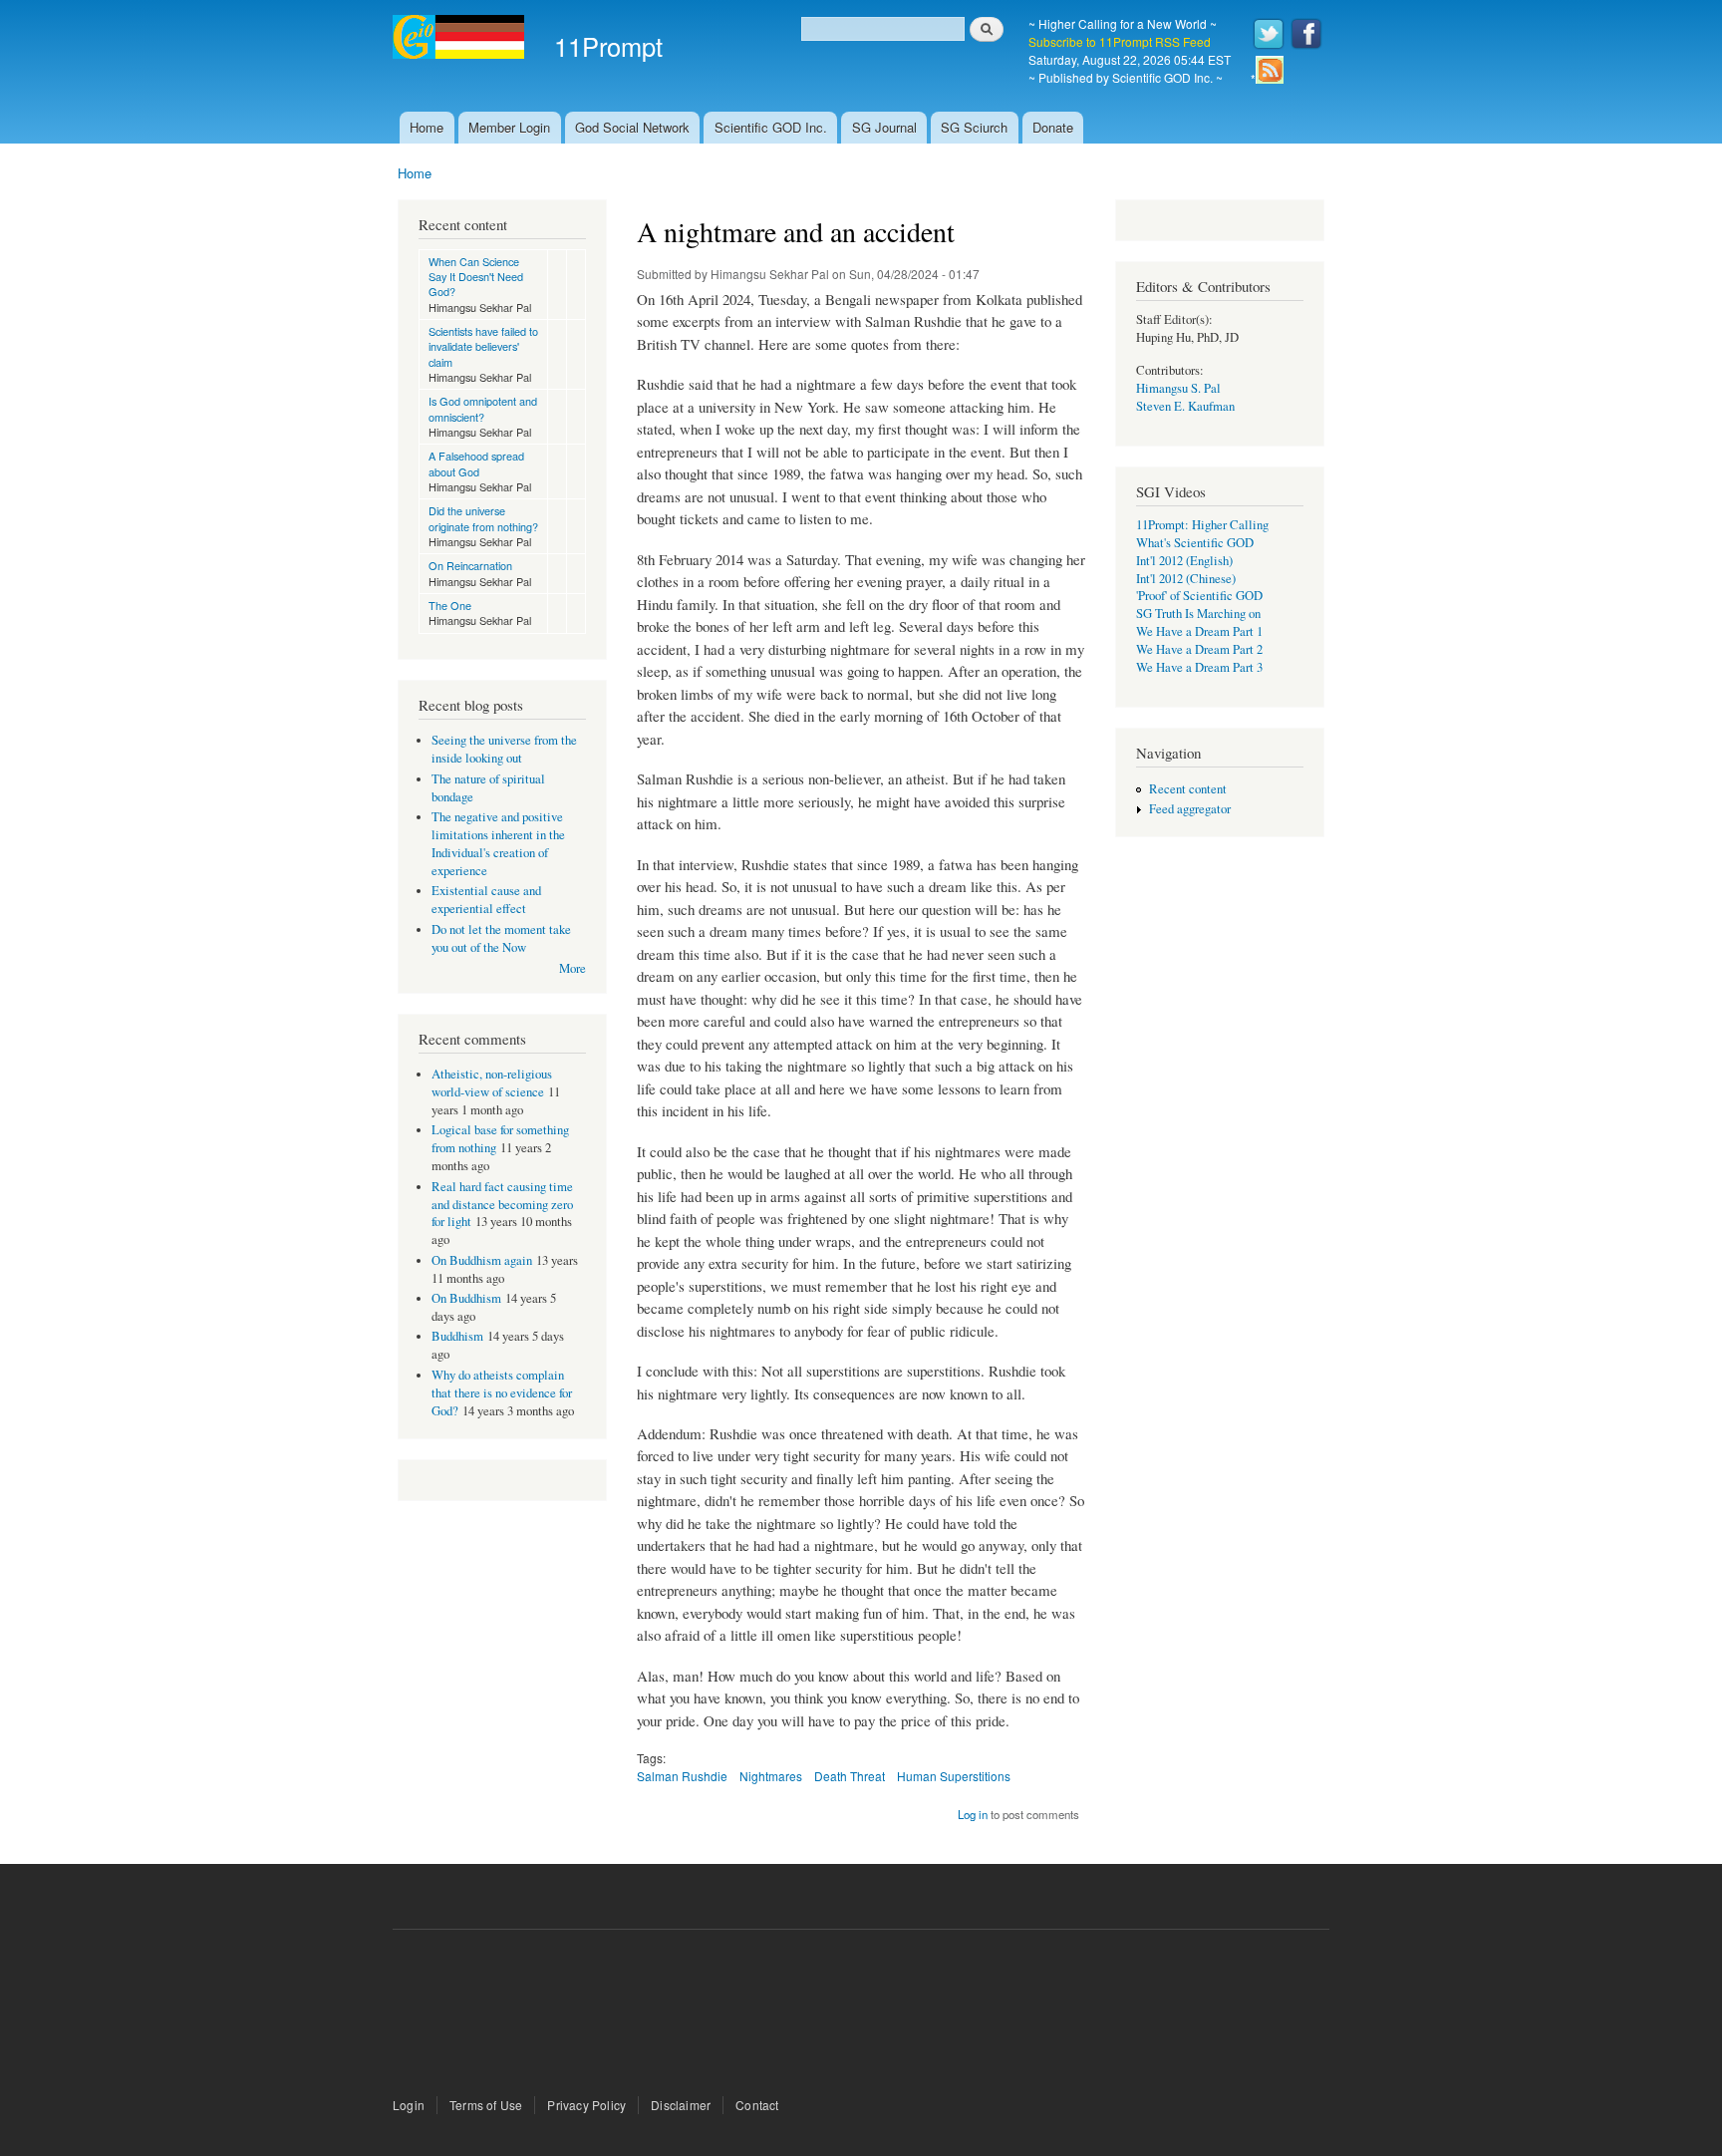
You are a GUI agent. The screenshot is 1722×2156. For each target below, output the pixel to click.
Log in (973, 1814)
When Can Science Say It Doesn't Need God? (476, 277)
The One (450, 605)
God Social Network (632, 127)
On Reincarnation (470, 565)
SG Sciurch (974, 127)
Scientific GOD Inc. (771, 127)
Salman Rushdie (682, 1776)
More (573, 968)
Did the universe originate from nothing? (483, 518)
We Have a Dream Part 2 (1199, 649)
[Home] (461, 39)
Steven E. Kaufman (1185, 406)
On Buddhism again (482, 1260)
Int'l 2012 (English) (1184, 561)
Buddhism (457, 1336)
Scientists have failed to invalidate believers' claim (483, 346)
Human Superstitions (954, 1776)
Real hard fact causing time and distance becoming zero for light (502, 1205)
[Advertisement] (861, 2015)
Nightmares (771, 1776)
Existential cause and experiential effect (486, 900)
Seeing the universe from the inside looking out (504, 749)
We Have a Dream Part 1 (1199, 631)
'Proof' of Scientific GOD (1199, 596)
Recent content (1188, 789)
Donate (1053, 127)
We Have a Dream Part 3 (1199, 667)
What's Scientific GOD (1195, 543)
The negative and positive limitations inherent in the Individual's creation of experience (498, 844)
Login (409, 2105)
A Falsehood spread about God (476, 463)
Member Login (509, 127)
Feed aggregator (1190, 809)
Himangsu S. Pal (1178, 388)
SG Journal (884, 127)
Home (427, 127)
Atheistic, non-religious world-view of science (492, 1083)
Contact (757, 2105)
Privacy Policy (586, 2105)
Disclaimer (681, 2105)
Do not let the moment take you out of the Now (501, 938)
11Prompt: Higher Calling (1202, 525)
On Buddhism (466, 1298)
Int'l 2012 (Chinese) (1186, 579)
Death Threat (850, 1776)
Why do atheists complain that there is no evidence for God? (502, 1393)
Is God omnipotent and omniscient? (483, 408)
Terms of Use (486, 2105)
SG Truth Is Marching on (1198, 614)
